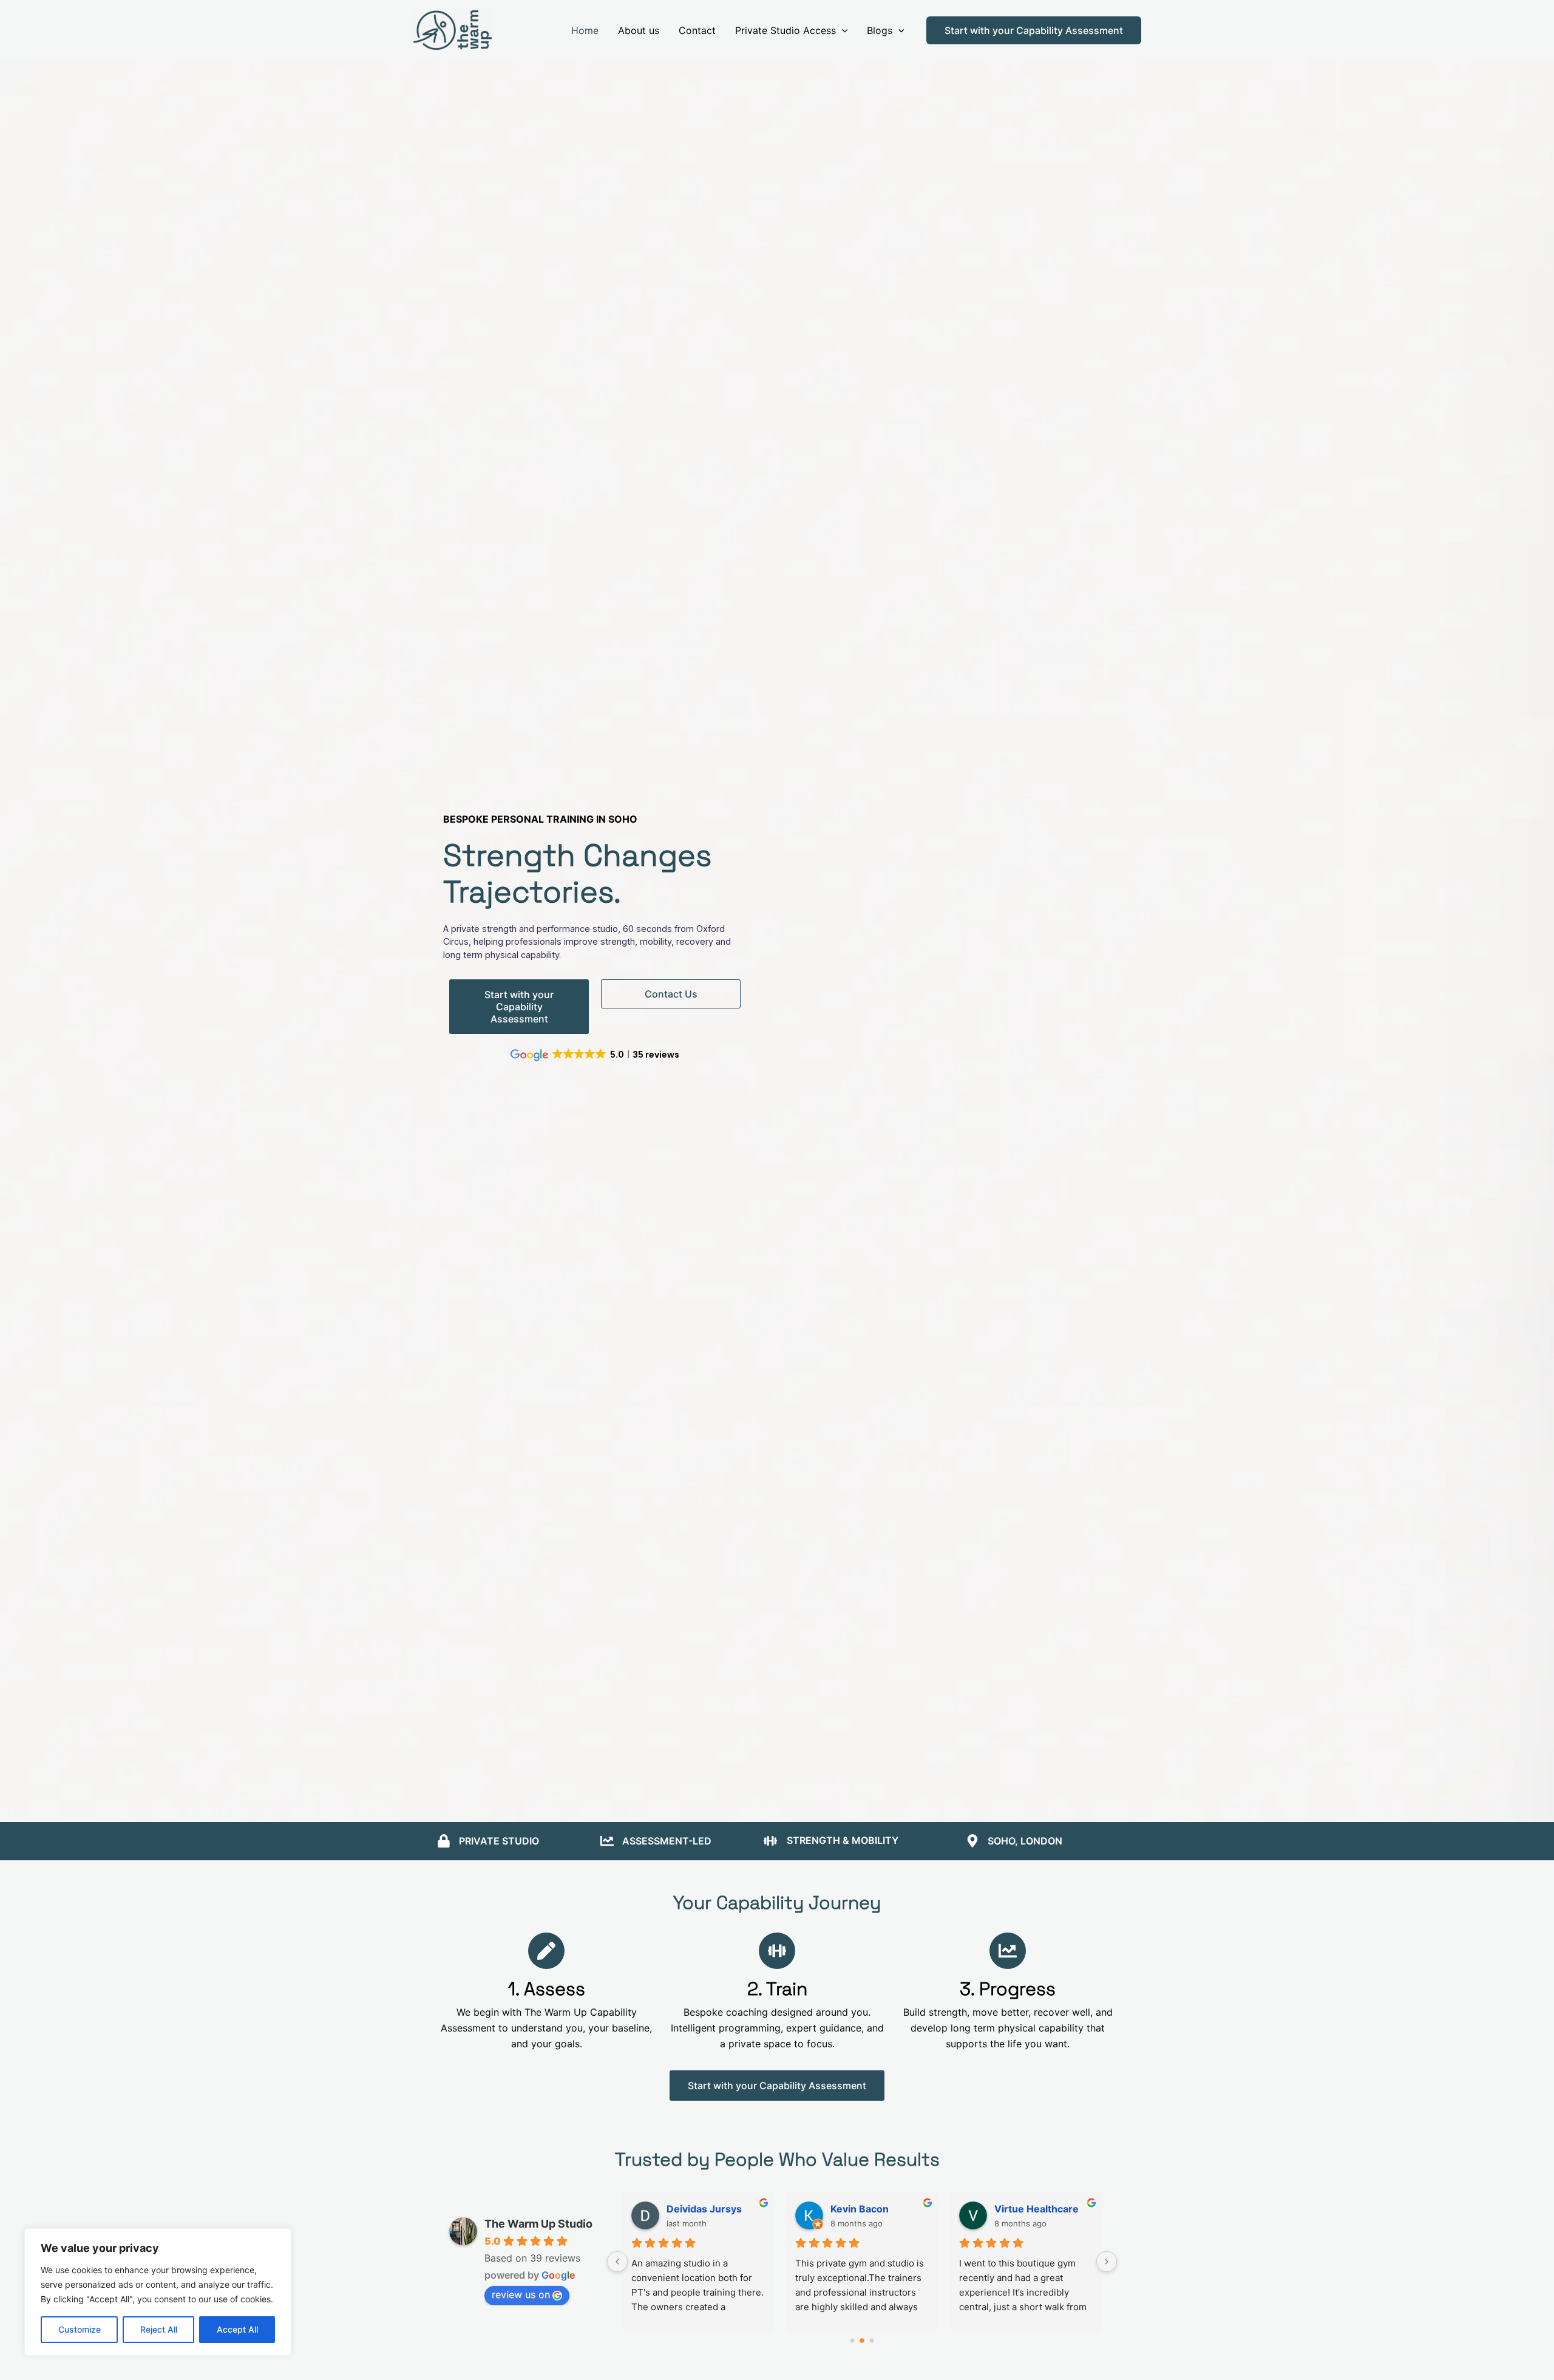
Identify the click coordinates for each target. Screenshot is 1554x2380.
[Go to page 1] (862, 2340)
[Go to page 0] (852, 2340)
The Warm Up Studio (538, 2224)
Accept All (237, 2329)
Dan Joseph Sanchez (1043, 2209)
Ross (842, 2209)
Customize (80, 2329)
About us (639, 30)
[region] (158, 2292)
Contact (697, 30)
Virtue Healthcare (709, 2209)
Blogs (880, 30)
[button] (842, 30)
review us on (521, 2294)
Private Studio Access (785, 30)
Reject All (159, 2329)
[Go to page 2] (872, 2341)
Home (585, 30)
